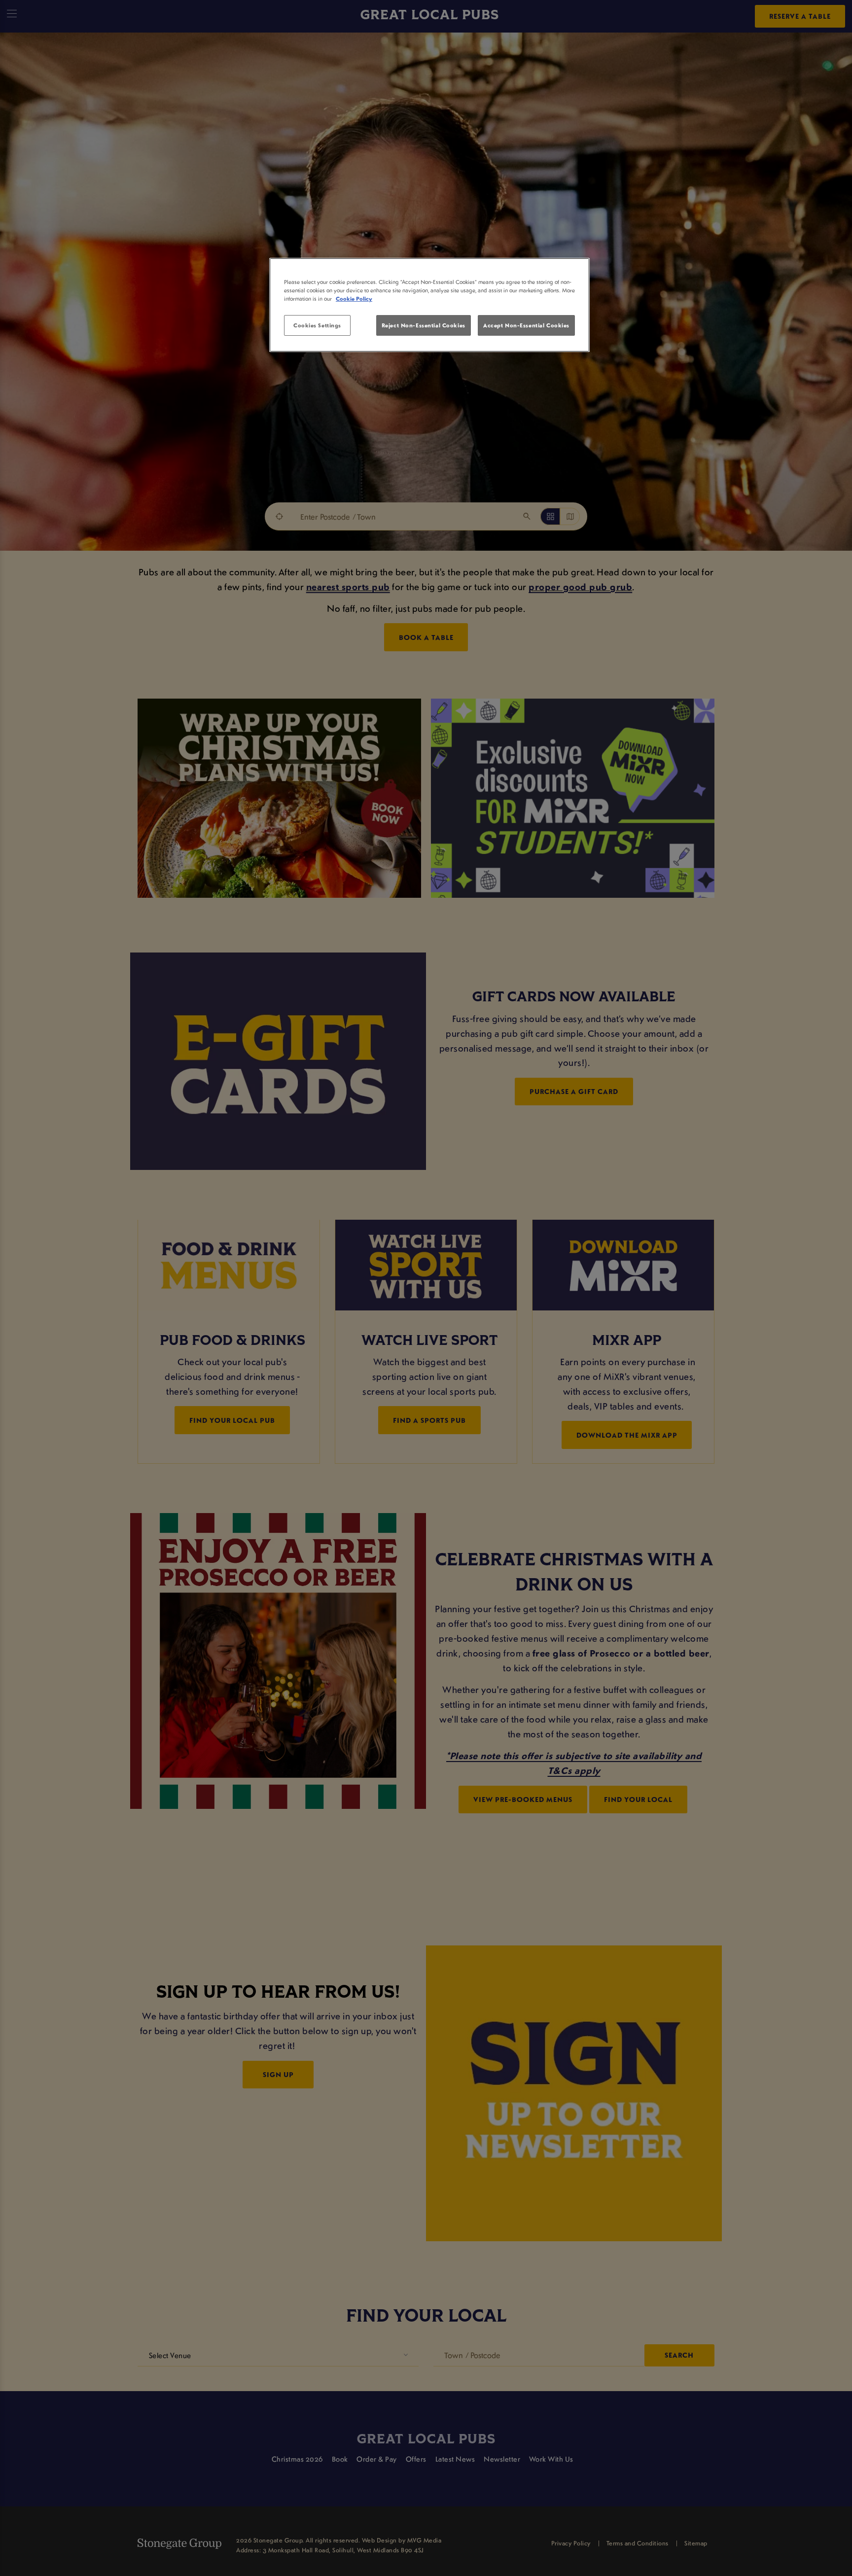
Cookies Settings (317, 325)
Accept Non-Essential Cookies (526, 325)
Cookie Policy (354, 299)
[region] (429, 305)
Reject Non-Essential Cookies (424, 325)
